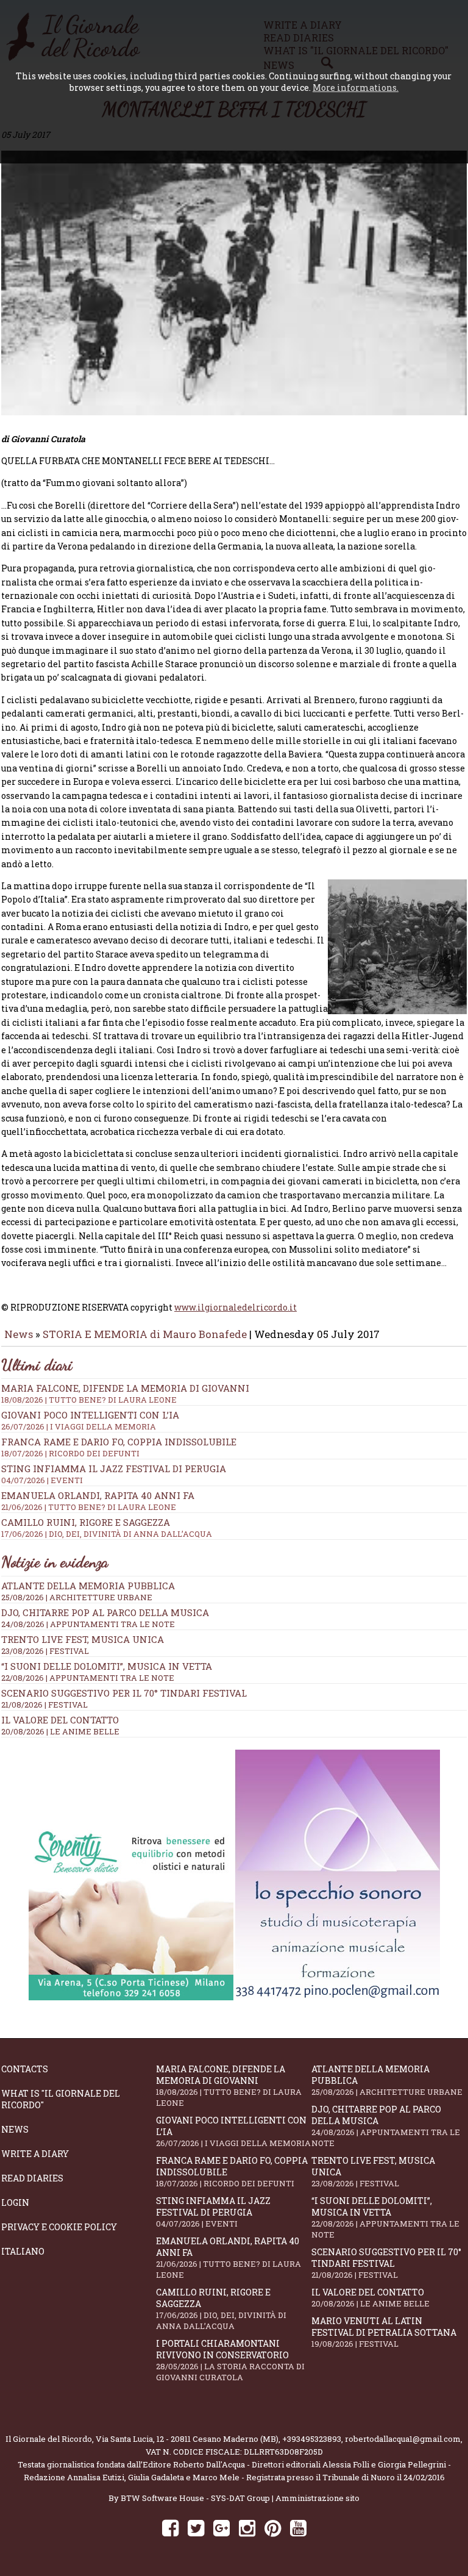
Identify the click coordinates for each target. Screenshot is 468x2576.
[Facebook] (170, 2528)
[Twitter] (196, 2528)
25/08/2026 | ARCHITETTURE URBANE (77, 1597)
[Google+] (222, 2528)
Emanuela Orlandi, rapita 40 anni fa (229, 2258)
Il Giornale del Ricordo (49, 2439)
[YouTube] (298, 2528)
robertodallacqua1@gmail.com (403, 2439)
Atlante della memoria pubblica (88, 1586)
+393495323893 (312, 2439)
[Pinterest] (273, 2528)
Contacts (25, 2069)
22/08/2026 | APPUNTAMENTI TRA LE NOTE (88, 1678)
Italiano (23, 2251)
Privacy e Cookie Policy (59, 2227)
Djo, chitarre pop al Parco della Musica (105, 1612)
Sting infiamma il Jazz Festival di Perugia (213, 2212)
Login (15, 2202)
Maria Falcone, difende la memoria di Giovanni (125, 1394)
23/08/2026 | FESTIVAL (45, 1651)
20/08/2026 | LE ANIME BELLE (60, 1731)
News (19, 1334)
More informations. (356, 88)
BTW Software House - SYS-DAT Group (195, 2498)
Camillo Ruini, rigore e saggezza (221, 2309)
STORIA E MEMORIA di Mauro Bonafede (145, 1334)
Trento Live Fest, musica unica (83, 1639)
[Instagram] (247, 2528)
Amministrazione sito (317, 2498)
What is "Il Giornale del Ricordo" (61, 2099)
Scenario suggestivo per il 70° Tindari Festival (124, 1693)
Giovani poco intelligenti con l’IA (233, 2131)
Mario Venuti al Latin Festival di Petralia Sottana (384, 2332)
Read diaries (32, 2178)
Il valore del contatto (60, 1720)
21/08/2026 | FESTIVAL (44, 1705)
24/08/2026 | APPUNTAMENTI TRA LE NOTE (88, 1624)
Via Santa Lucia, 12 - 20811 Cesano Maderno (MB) (187, 2439)
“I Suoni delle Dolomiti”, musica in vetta (107, 1666)
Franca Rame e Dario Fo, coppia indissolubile (119, 1447)
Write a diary (35, 2154)
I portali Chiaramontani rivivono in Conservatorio (230, 2360)
